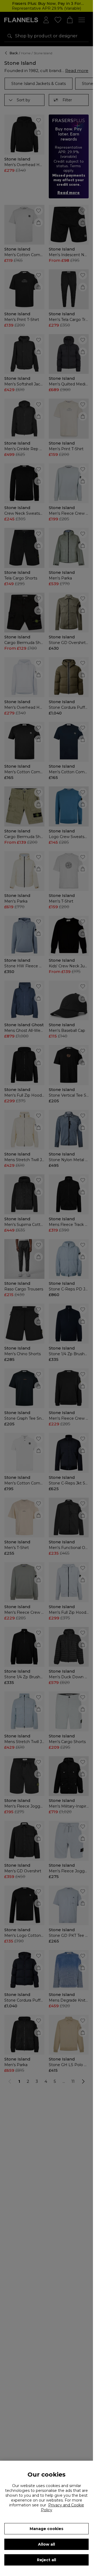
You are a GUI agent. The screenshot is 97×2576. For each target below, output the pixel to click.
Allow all (46, 2544)
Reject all (46, 2560)
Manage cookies (46, 2529)
